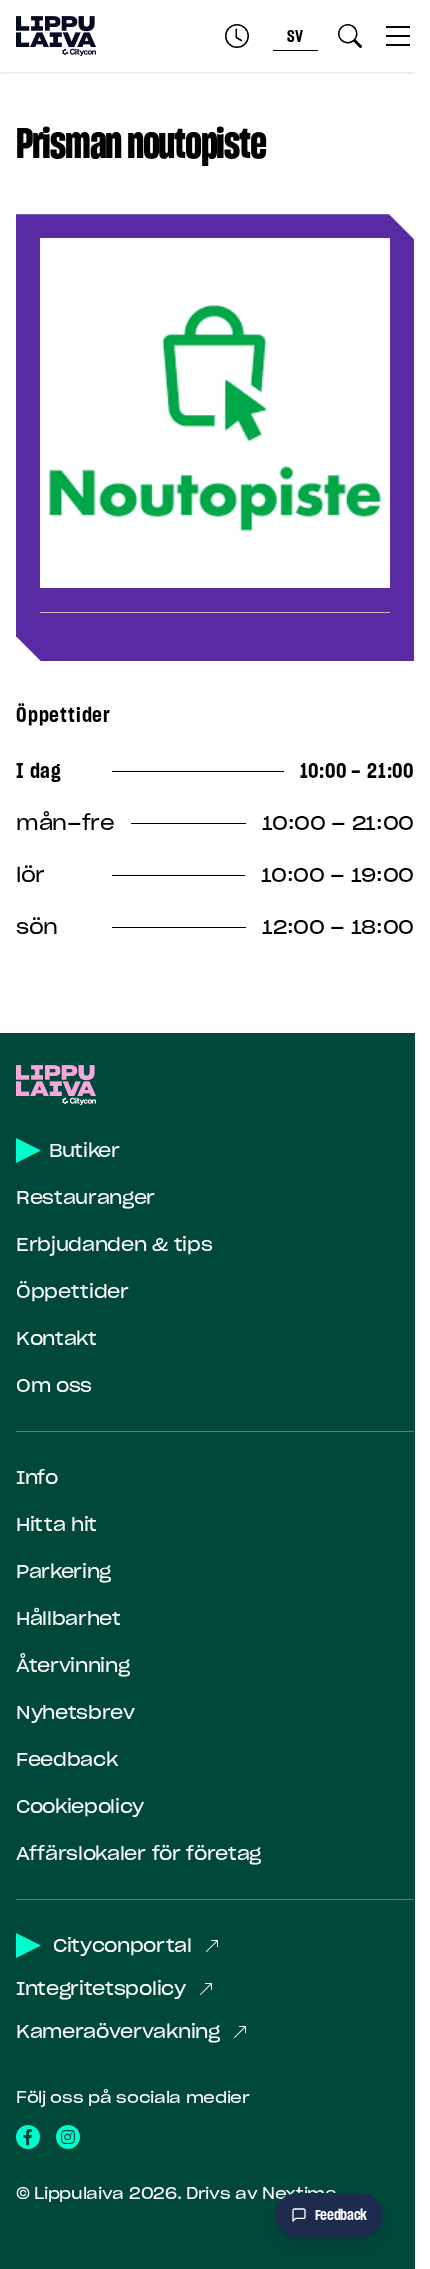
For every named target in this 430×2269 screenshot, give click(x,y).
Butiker (84, 1150)
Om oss (54, 1385)
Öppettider (72, 1291)
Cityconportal (122, 1945)
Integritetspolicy (101, 1988)
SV (296, 36)
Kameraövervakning (118, 2031)
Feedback (66, 1759)
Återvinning (72, 1665)
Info (37, 1477)
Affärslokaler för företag (138, 1853)
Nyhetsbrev (75, 1712)
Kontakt (56, 1338)
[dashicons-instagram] (68, 2137)
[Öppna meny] (398, 36)
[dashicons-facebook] (28, 2137)
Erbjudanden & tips (114, 1244)
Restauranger (85, 1197)
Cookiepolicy (80, 1806)
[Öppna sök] (350, 36)
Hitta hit (56, 1524)
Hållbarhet (68, 1618)
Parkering (63, 1571)
